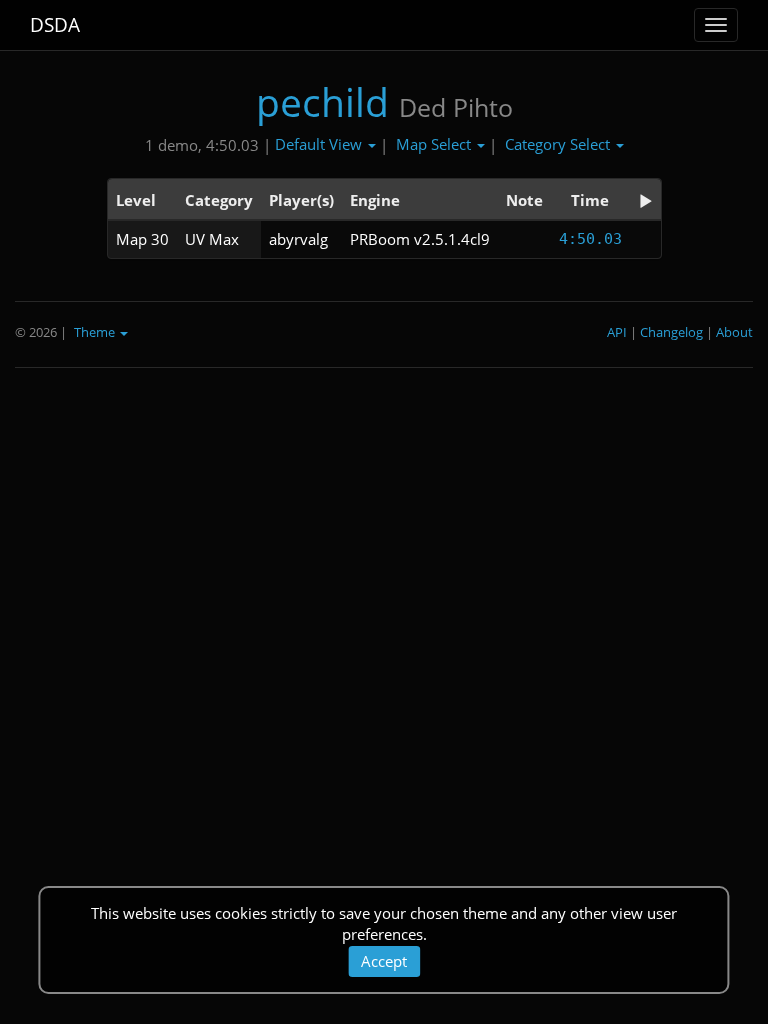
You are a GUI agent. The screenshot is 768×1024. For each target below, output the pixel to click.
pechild (322, 101)
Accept (384, 961)
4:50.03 (590, 239)
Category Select (559, 144)
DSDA (55, 25)
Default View (320, 144)
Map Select (435, 144)
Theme (96, 332)
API (617, 332)
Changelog (671, 332)
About (734, 332)
